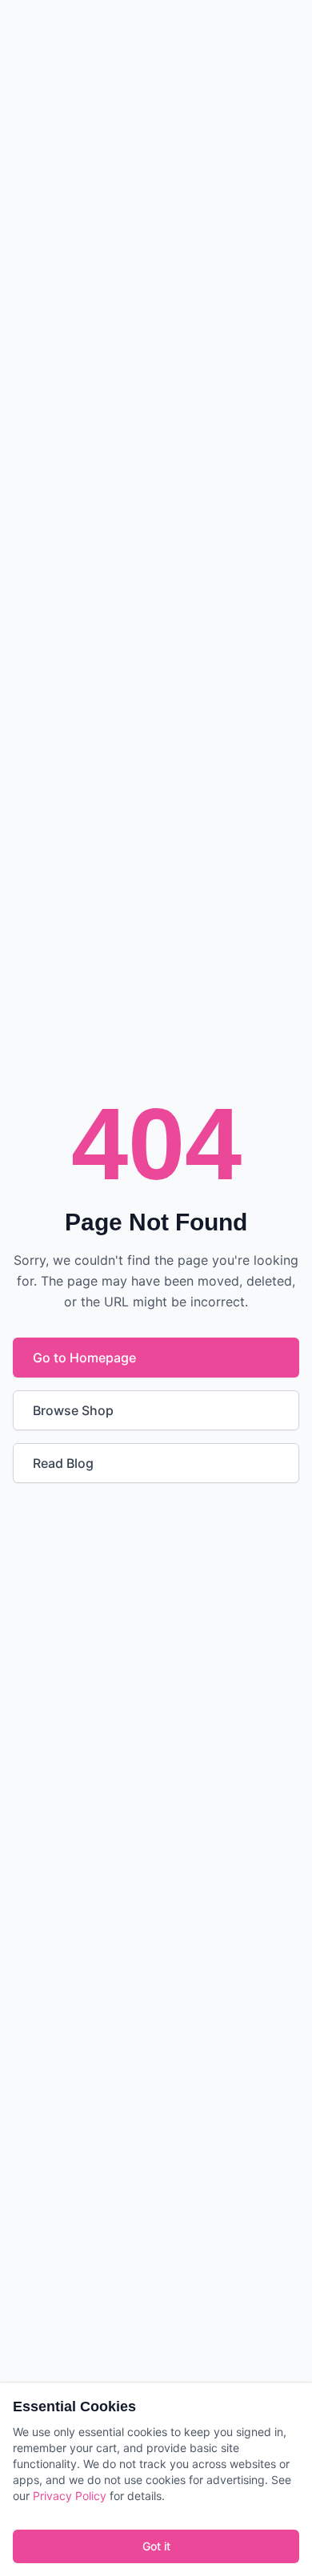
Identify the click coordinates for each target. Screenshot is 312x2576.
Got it (156, 2546)
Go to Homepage (84, 1358)
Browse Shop (73, 1410)
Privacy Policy (70, 2496)
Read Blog (63, 1463)
